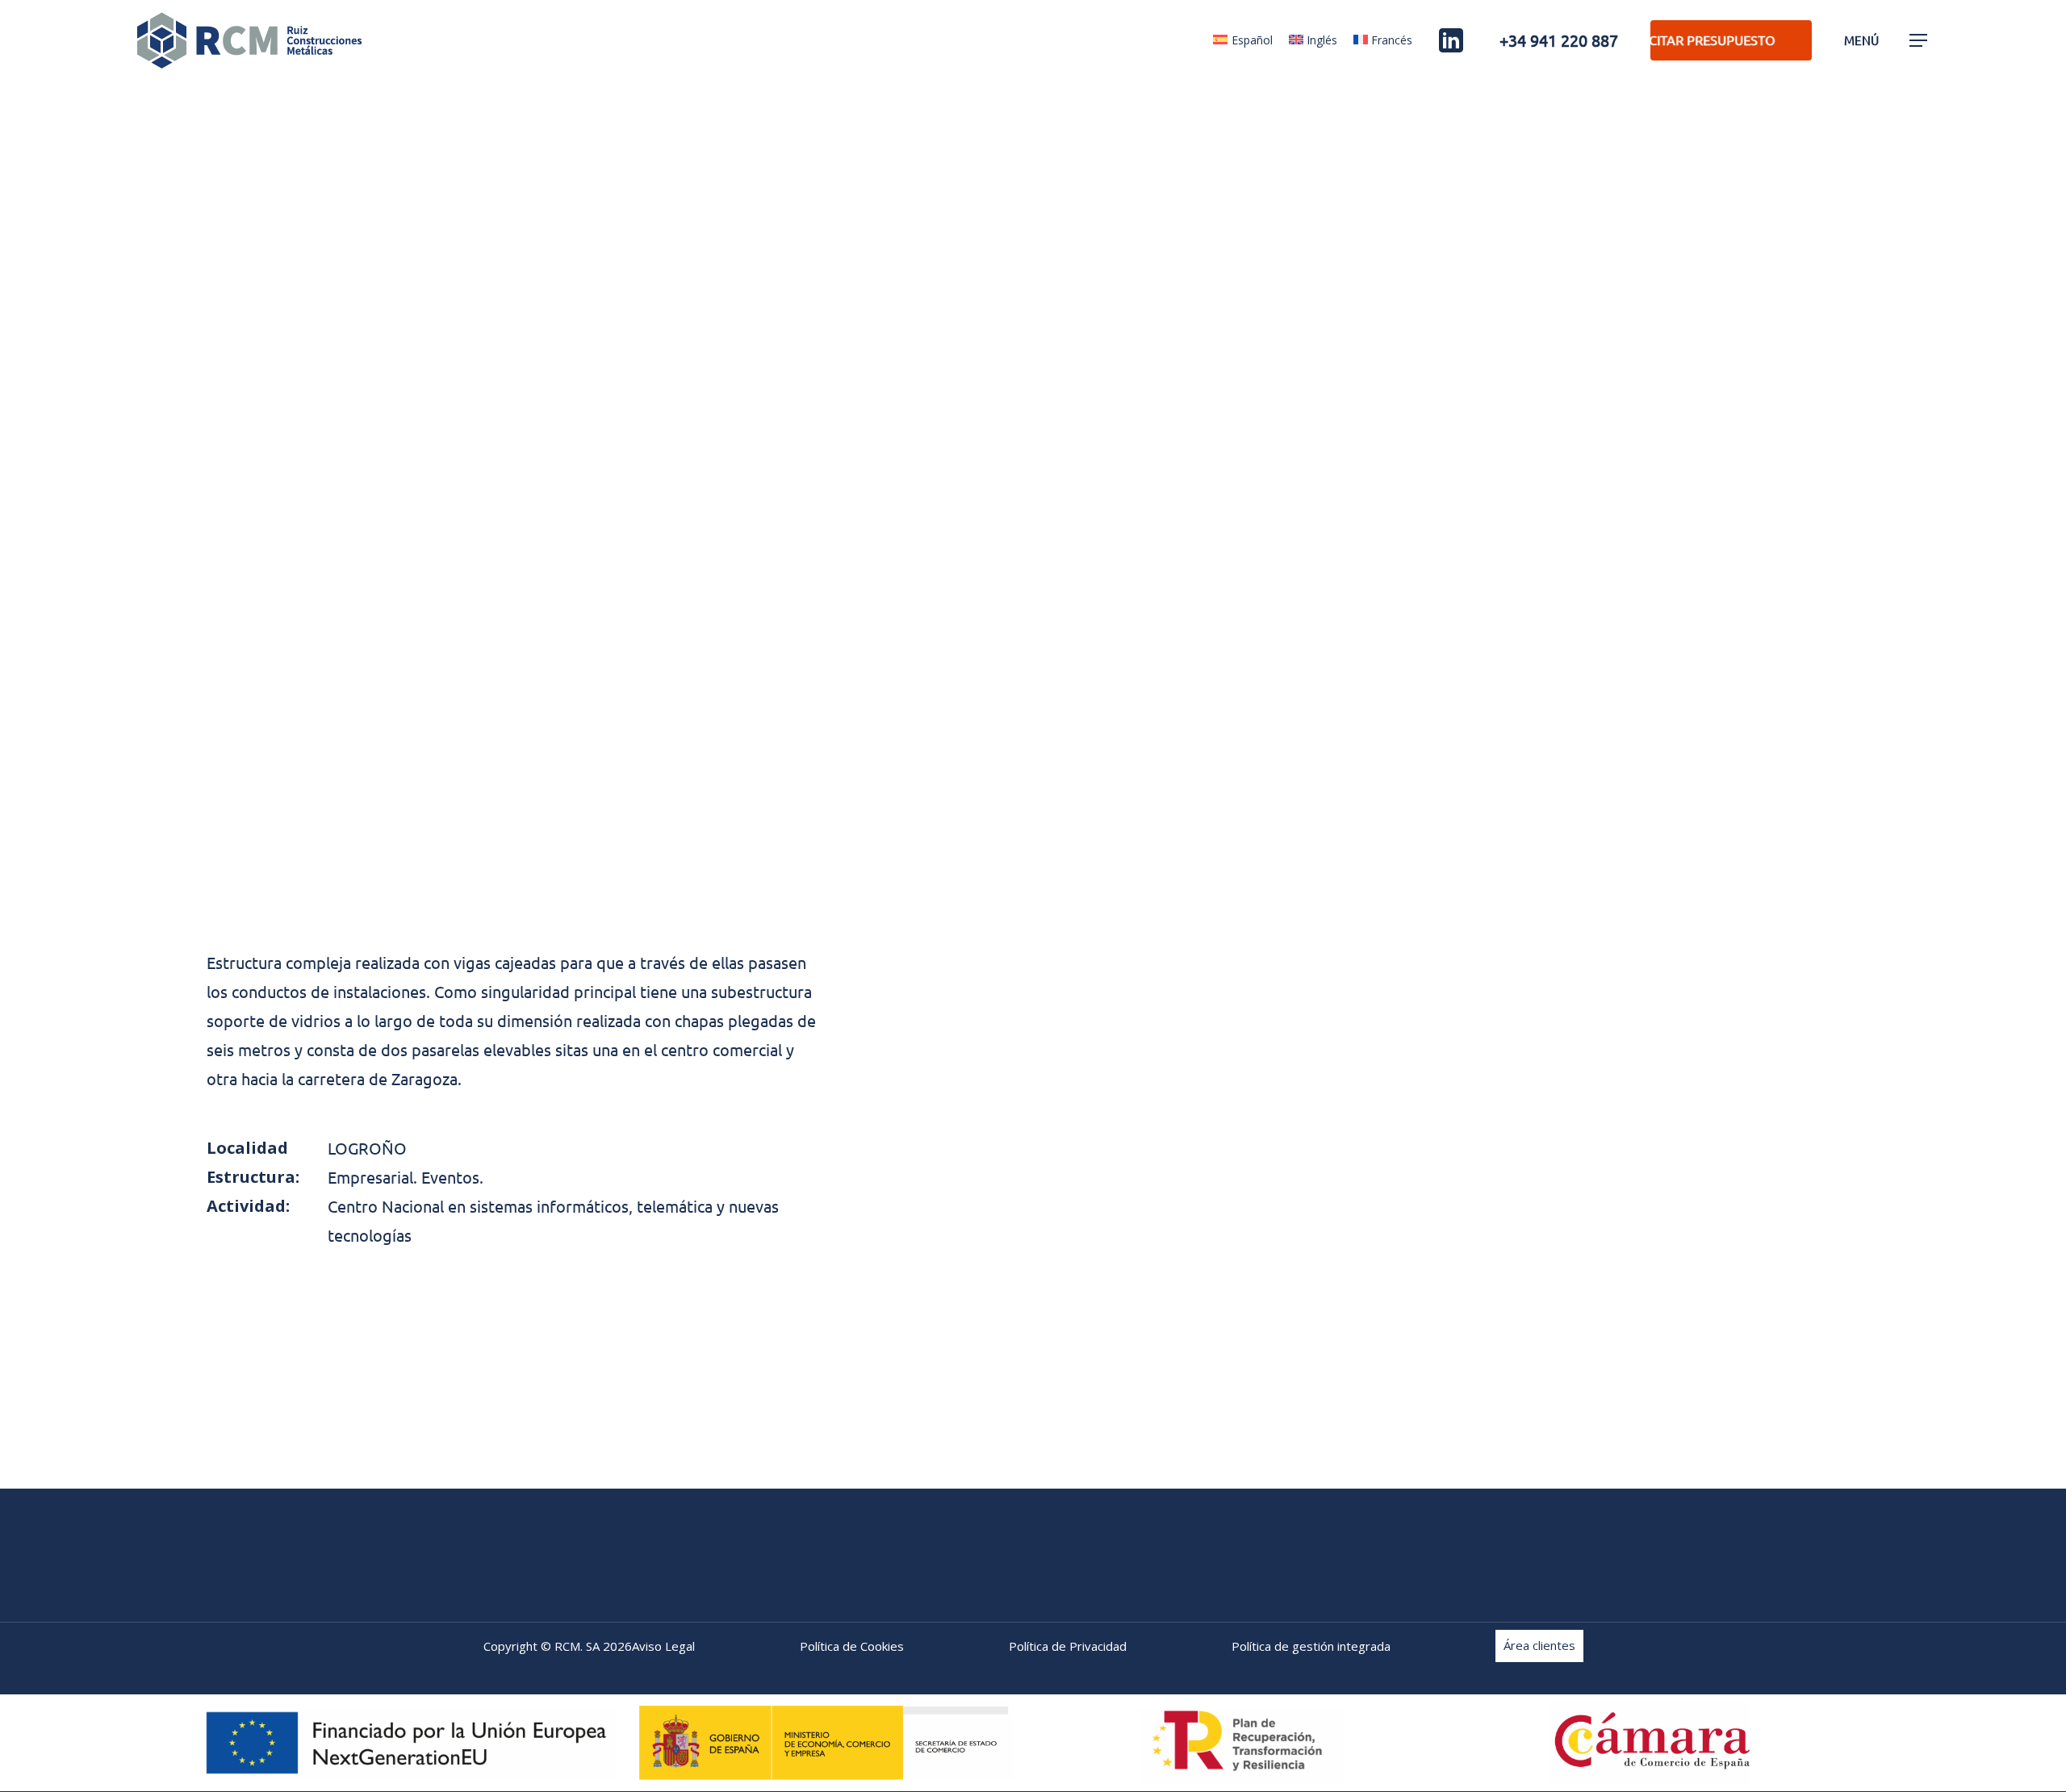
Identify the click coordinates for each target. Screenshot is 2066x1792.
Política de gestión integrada (1311, 1646)
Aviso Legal (663, 1646)
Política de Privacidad (1068, 1646)
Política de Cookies (852, 1646)
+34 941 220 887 (1559, 40)
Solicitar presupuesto (1673, 40)
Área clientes (1539, 1643)
